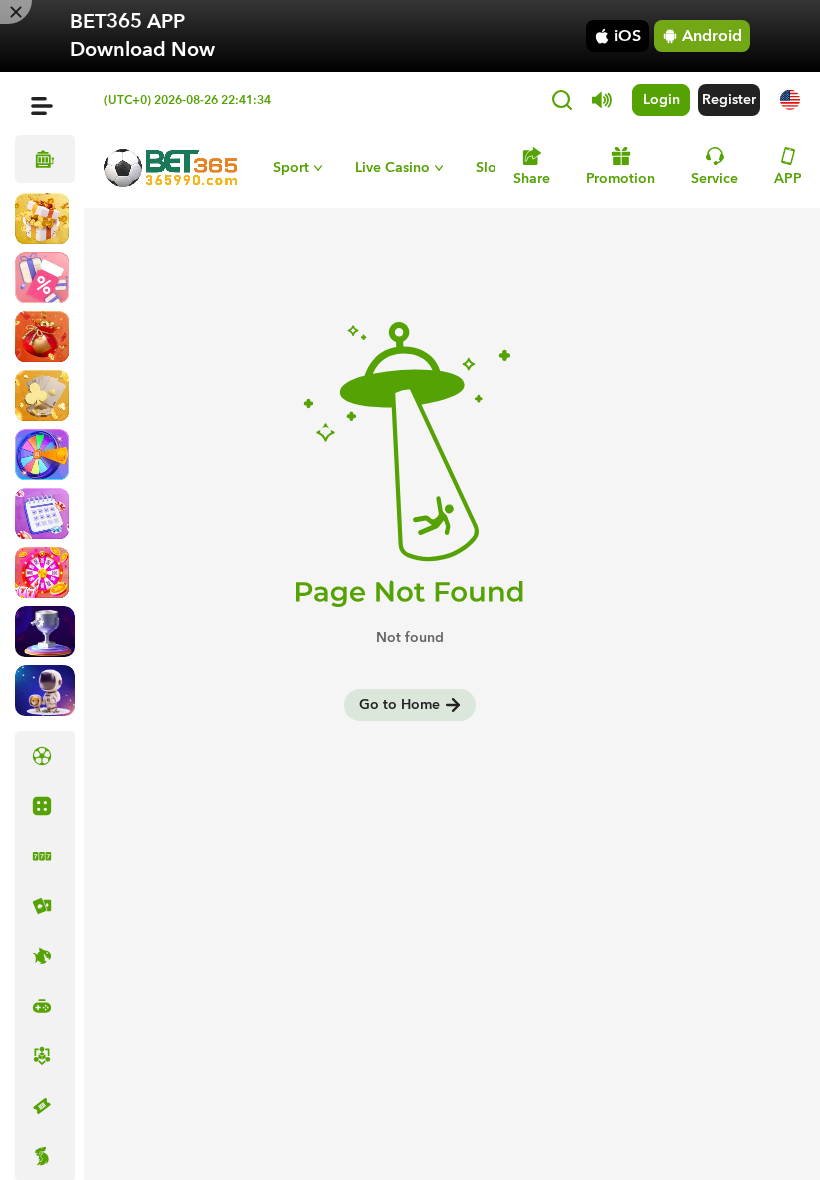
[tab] (45, 756)
